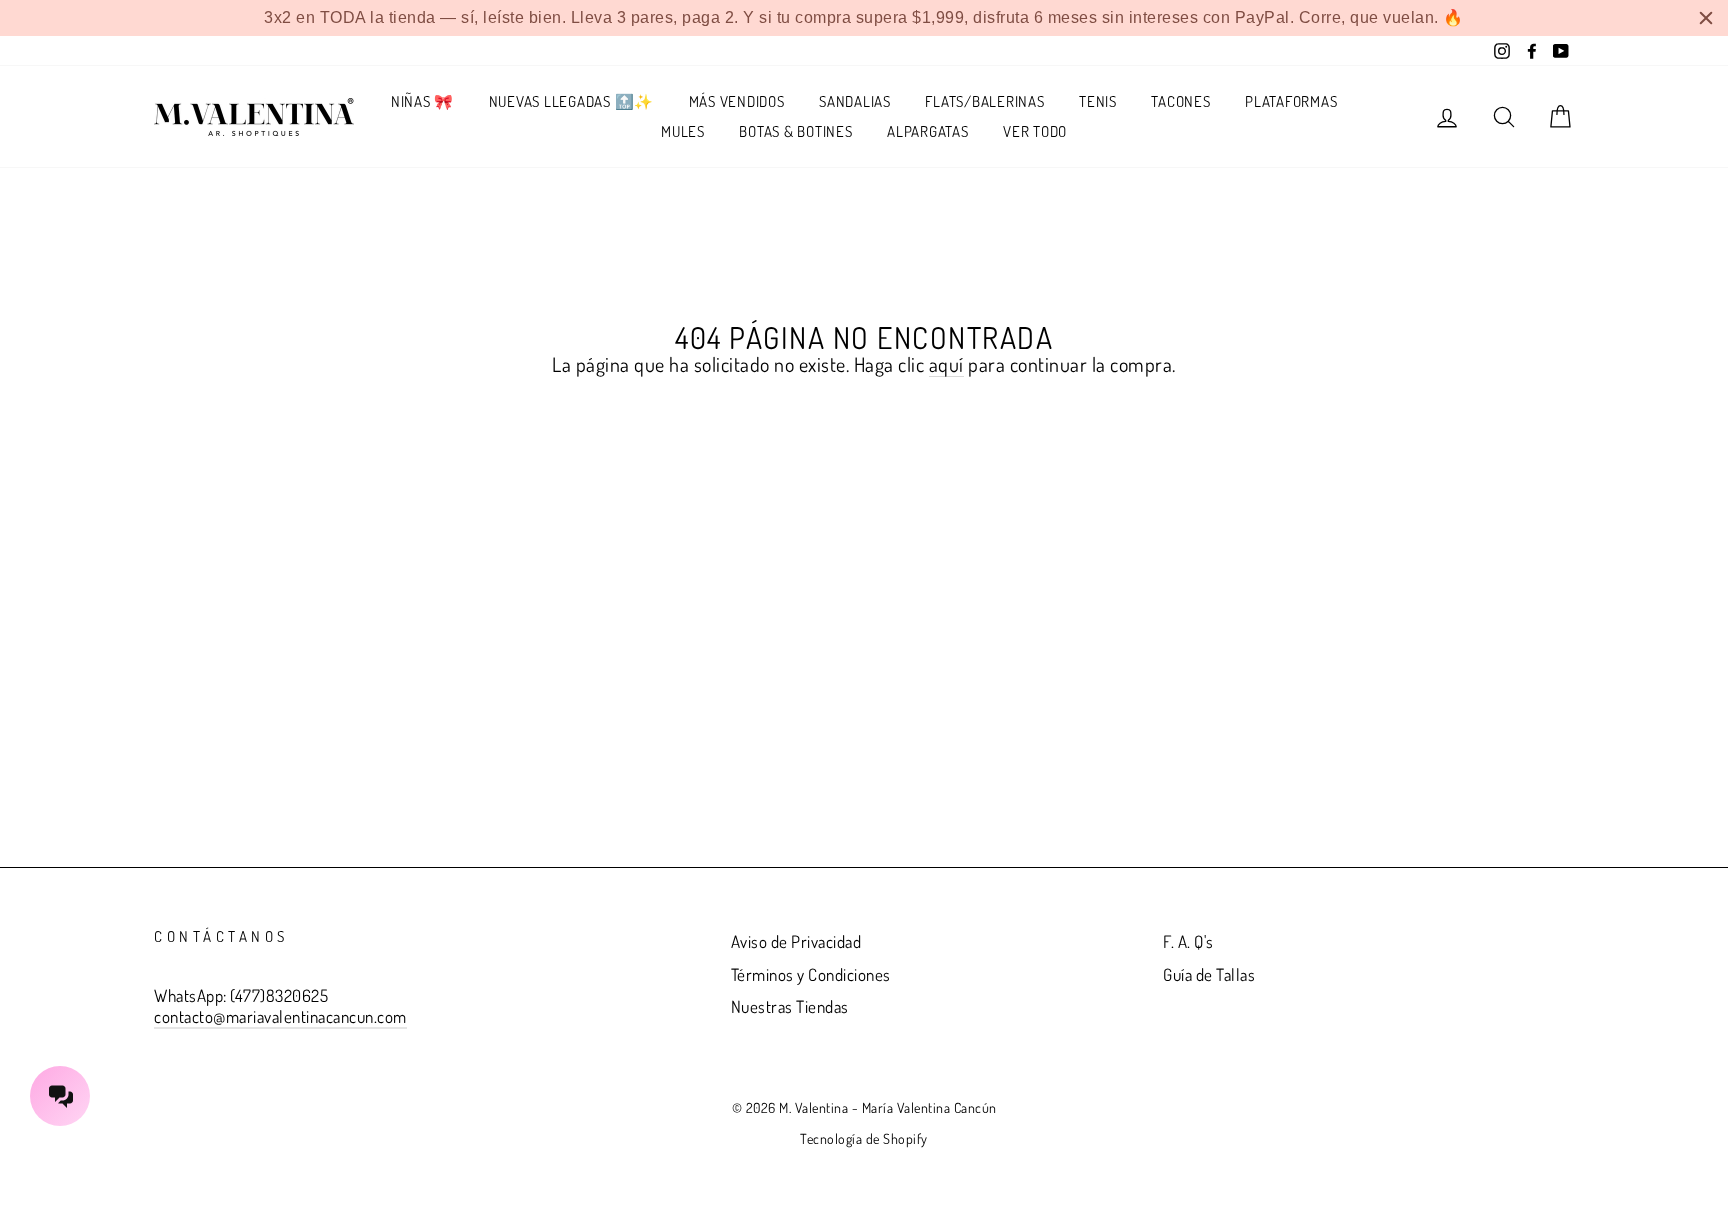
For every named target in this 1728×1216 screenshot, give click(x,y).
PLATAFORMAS (1291, 101)
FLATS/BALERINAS (984, 101)
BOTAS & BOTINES (795, 131)
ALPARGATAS (928, 131)
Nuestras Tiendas (790, 1006)
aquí (946, 364)
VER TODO (1035, 131)
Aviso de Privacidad (796, 941)
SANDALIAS (855, 101)
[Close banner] (1706, 18)
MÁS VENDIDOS (737, 101)
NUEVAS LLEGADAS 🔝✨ (572, 101)
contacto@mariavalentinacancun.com (280, 1016)
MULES (683, 131)
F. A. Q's (1188, 941)
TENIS (1098, 101)
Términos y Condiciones (811, 974)
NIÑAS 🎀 (422, 101)
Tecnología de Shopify (864, 1138)
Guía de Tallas (1209, 974)
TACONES (1180, 101)
